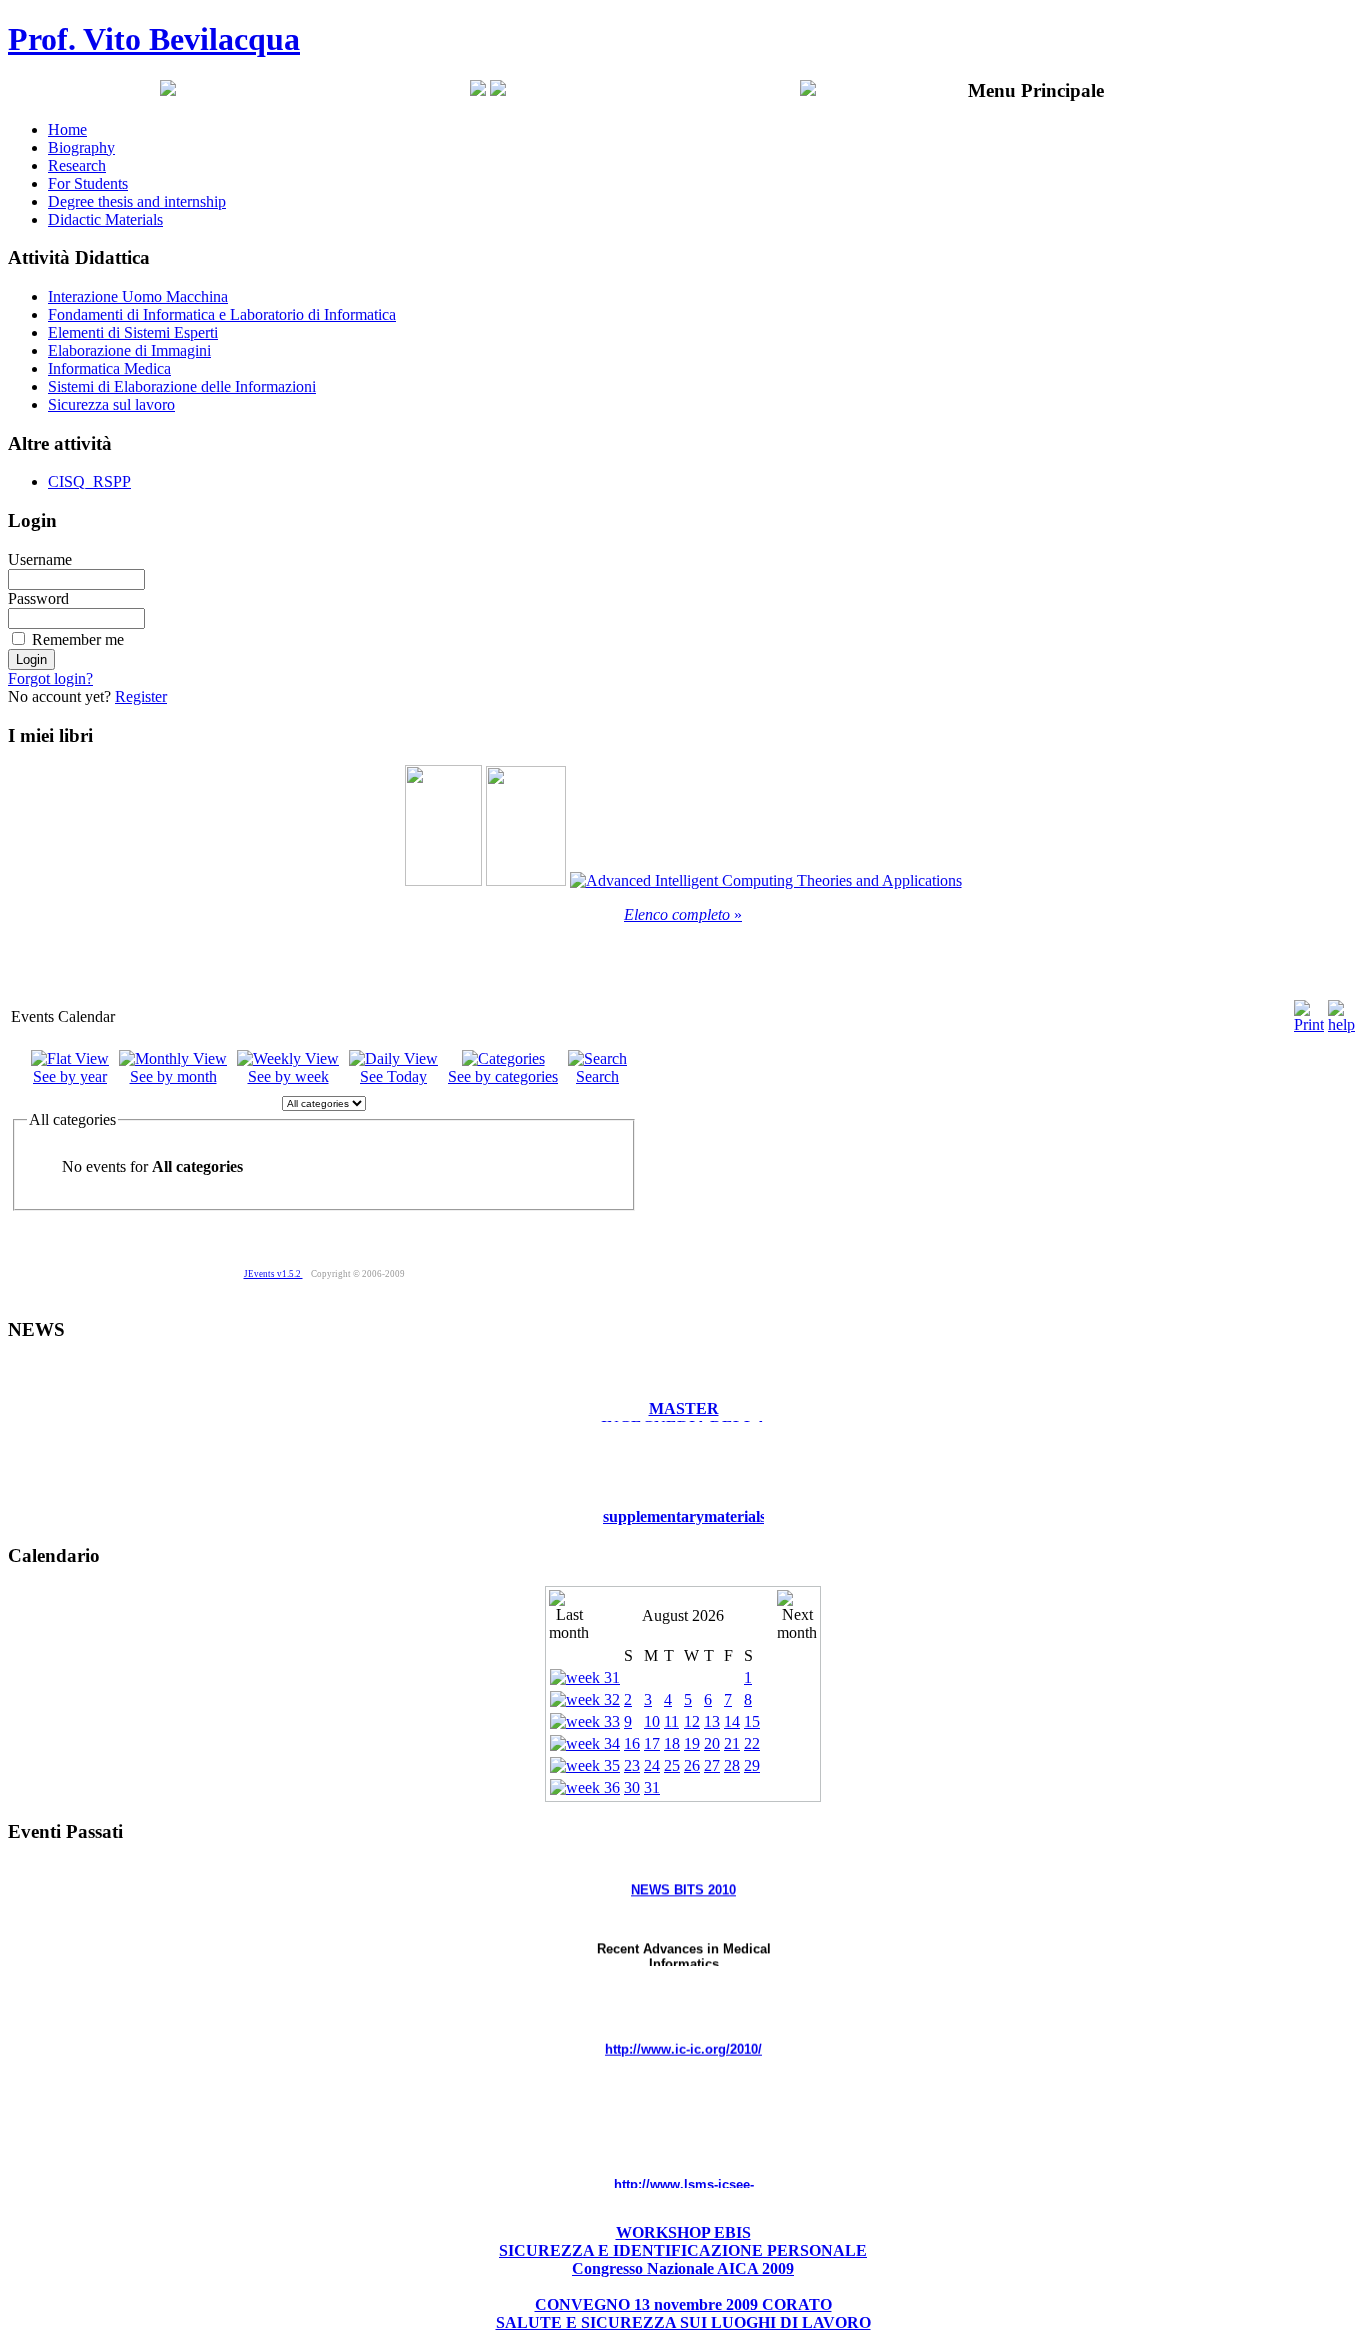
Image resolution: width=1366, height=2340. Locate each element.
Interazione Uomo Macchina (138, 296)
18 (672, 1743)
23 (632, 1765)
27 (712, 1765)
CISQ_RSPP (89, 481)
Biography (81, 147)
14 (732, 1721)
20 (712, 1743)
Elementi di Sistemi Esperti (133, 332)
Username (40, 559)
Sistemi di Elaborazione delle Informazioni (182, 386)
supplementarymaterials (684, 1500)
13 (712, 1721)
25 (672, 1765)
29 (752, 1765)
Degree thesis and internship (137, 201)
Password (38, 598)
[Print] (1309, 1011)
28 (732, 1765)
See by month (173, 1076)
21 (732, 1743)
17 (652, 1743)
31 (652, 1787)
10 (652, 1721)
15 (752, 1721)
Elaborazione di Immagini (129, 350)
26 (692, 1765)
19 (692, 1743)
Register (141, 696)
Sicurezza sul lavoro (111, 404)
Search (597, 1076)
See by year (70, 1076)
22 (752, 1743)
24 (652, 1765)
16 (632, 1743)
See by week (288, 1076)
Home (67, 129)
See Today (393, 1076)
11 (671, 1721)
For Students (88, 183)
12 (692, 1721)
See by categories (503, 1076)
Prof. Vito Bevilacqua (154, 39)
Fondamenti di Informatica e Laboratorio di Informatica (222, 314)
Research (77, 165)
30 (632, 1787)
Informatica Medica (109, 368)
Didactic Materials (105, 219)
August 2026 (683, 1615)
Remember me (78, 639)
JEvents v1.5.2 (273, 1274)
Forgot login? (50, 678)
